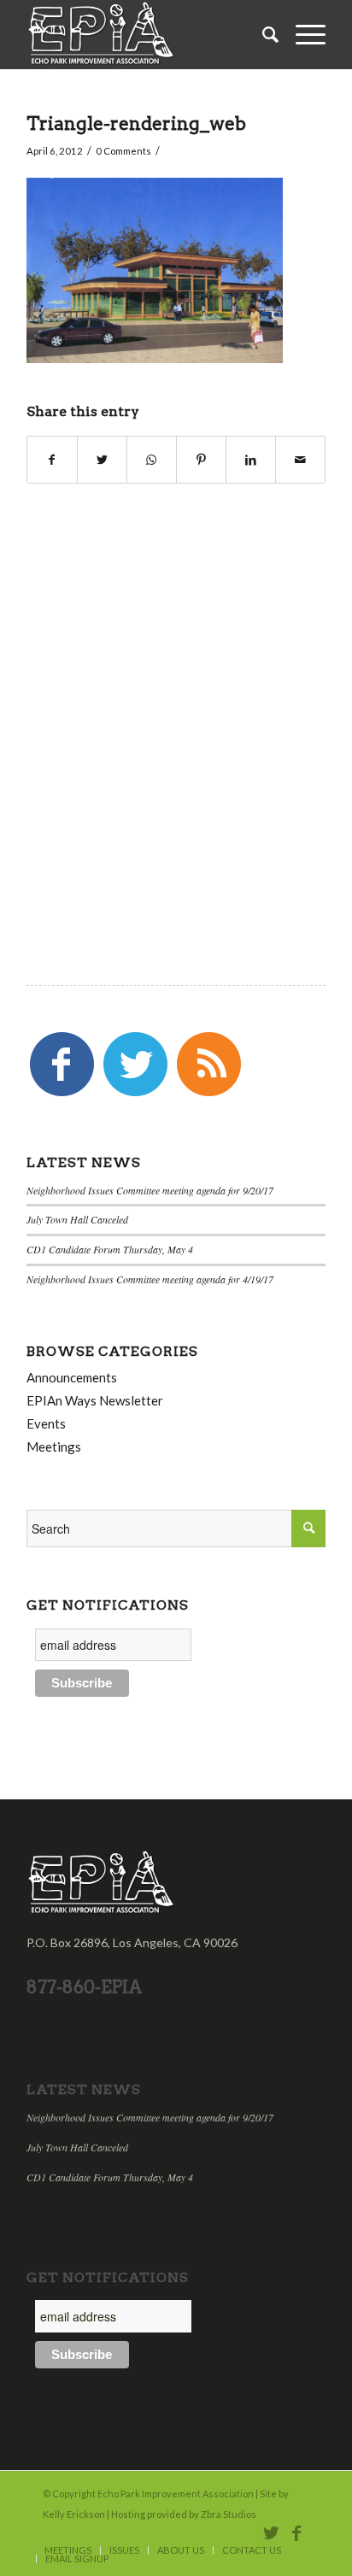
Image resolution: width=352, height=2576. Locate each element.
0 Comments (123, 151)
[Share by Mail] (300, 460)
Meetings (54, 1446)
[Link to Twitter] (271, 2532)
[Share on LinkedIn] (251, 460)
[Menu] (302, 34)
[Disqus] (176, 706)
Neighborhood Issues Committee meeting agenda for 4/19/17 (150, 1279)
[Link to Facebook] (296, 2532)
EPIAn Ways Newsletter (95, 1400)
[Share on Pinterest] (201, 460)
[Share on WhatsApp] (152, 460)
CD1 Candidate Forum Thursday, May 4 (110, 1249)
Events (46, 1423)
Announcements (72, 1377)
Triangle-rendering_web (136, 123)
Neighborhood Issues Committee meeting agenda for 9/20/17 (150, 1190)
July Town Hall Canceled (77, 1219)
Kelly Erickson (74, 2514)
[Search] (262, 34)
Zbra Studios (229, 2514)
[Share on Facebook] (52, 460)
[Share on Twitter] (102, 460)
